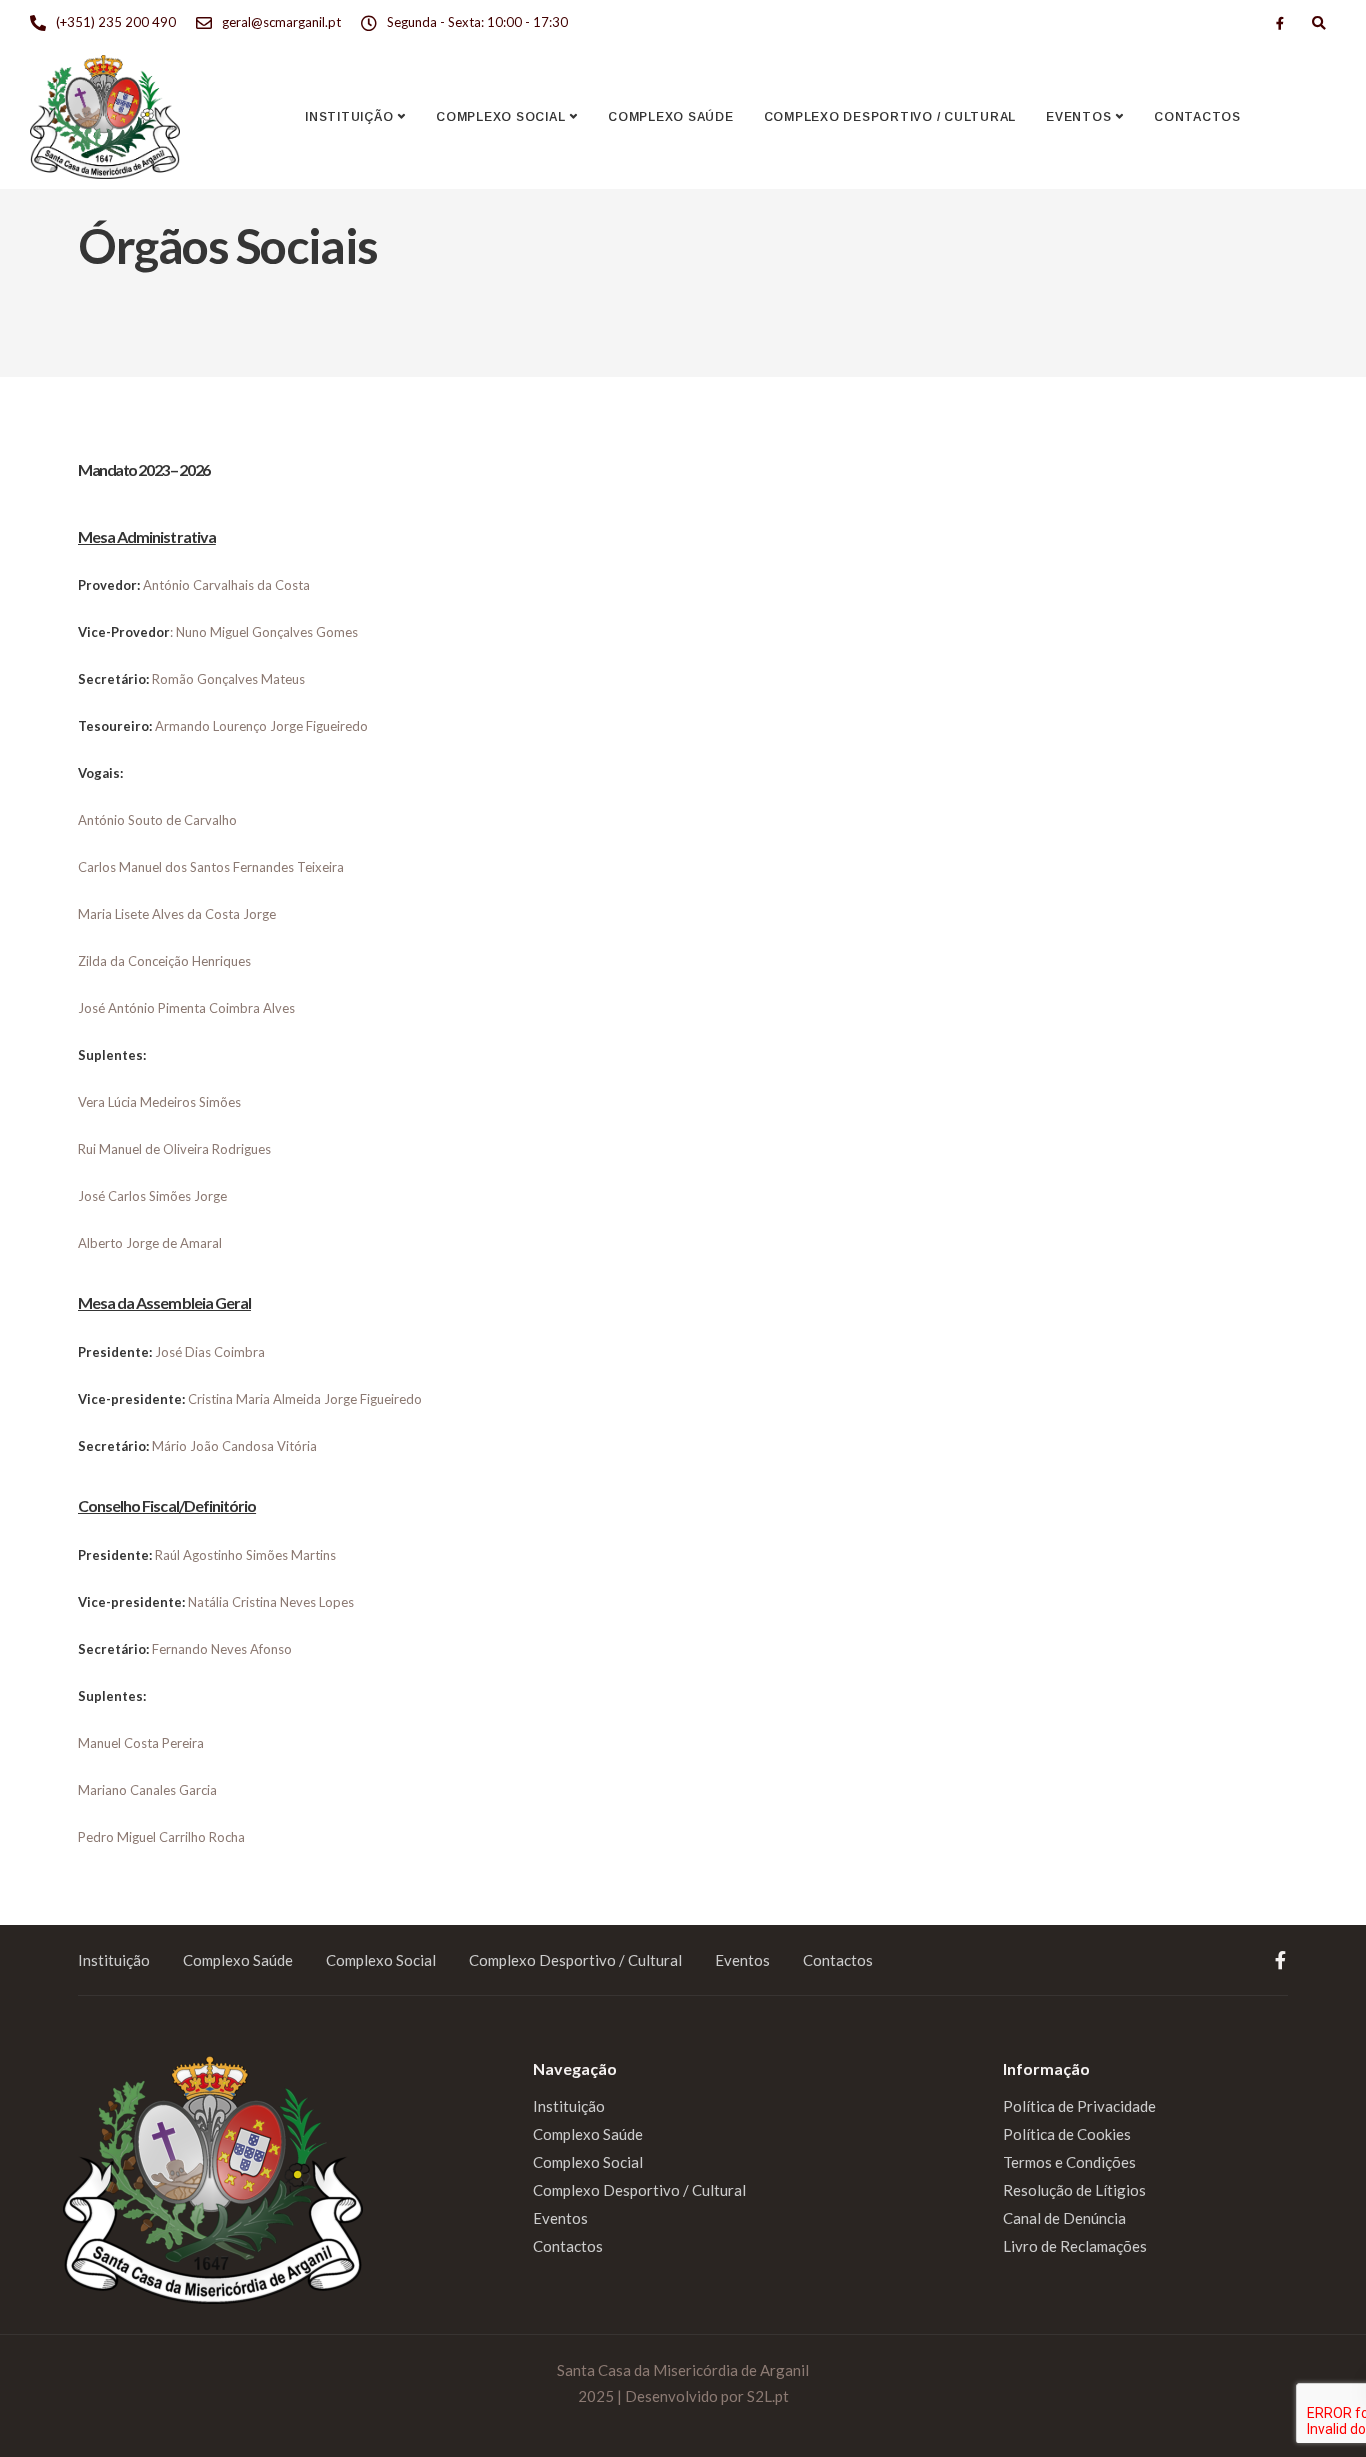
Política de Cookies (1067, 2134)
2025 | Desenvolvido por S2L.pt (683, 2396)
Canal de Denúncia (1064, 2218)
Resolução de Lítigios (1074, 2190)
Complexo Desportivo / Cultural (890, 117)
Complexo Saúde (671, 117)
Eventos (1078, 117)
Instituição (349, 117)
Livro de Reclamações (1075, 2246)
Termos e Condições (1069, 2162)
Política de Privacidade (1079, 2106)
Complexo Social (500, 117)
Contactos (1197, 117)
